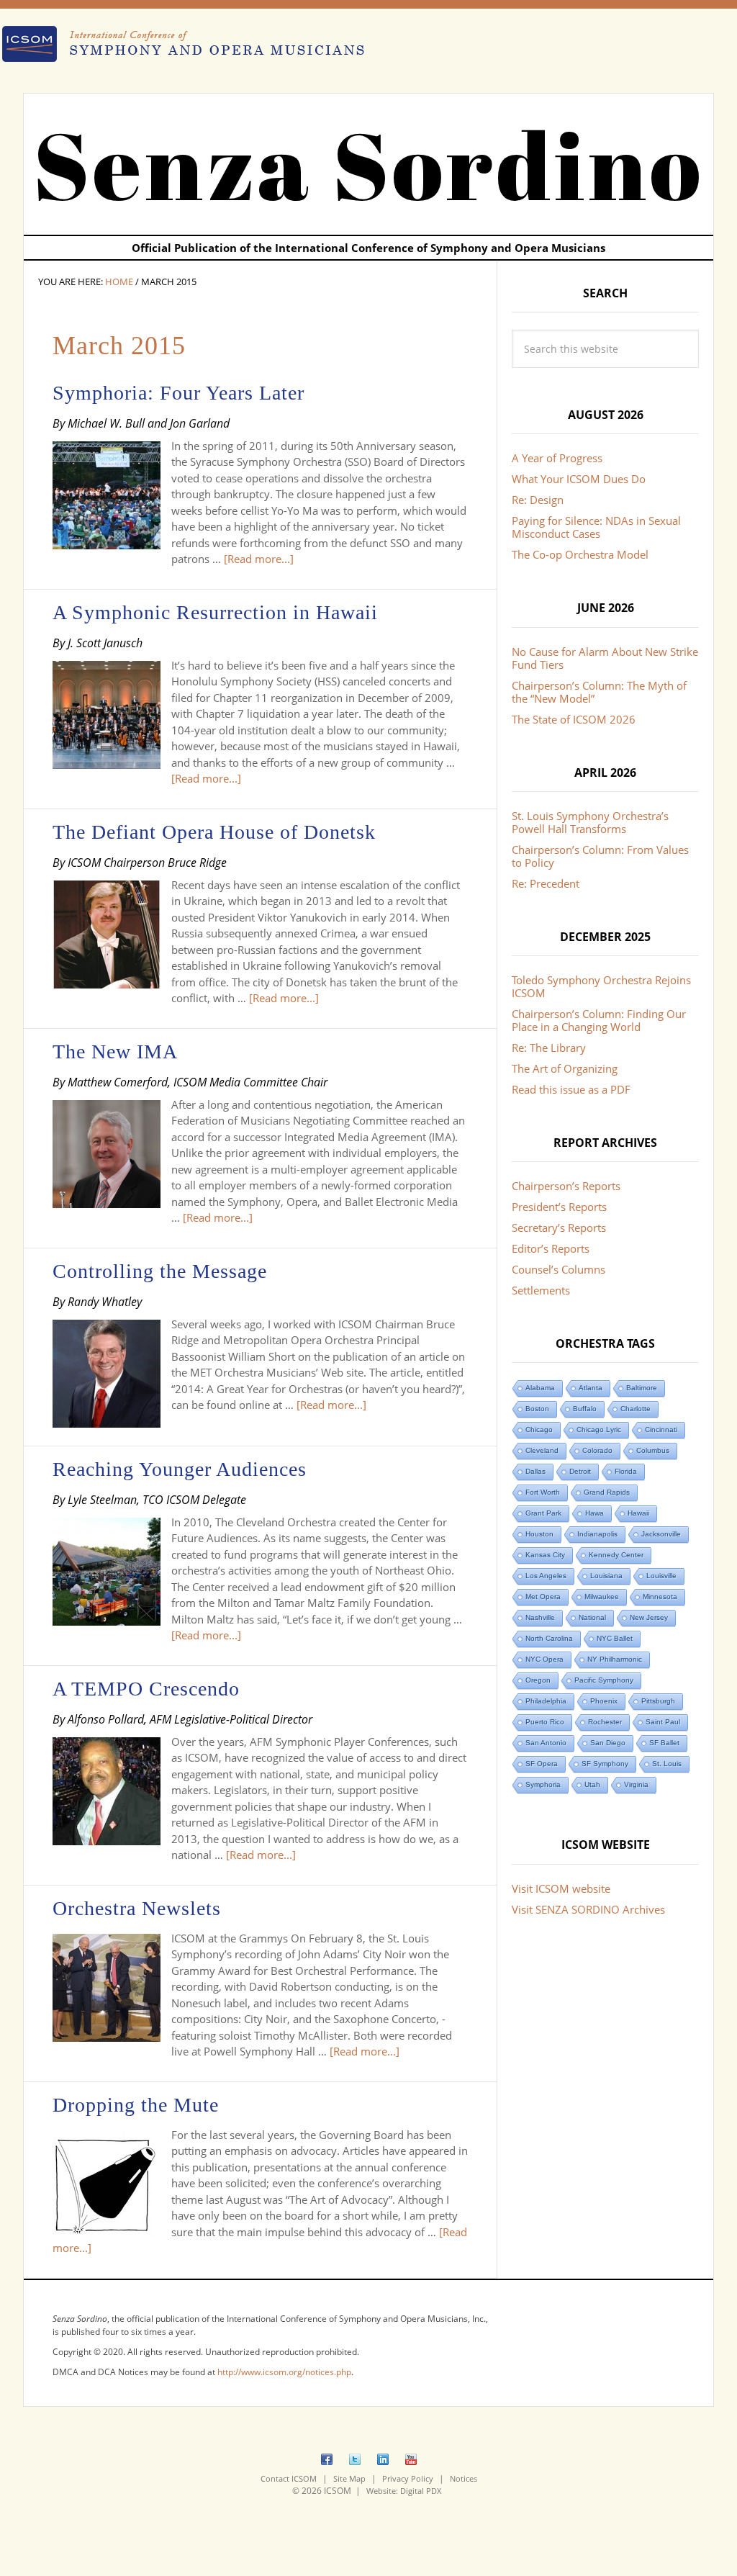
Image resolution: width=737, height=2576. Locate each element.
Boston (537, 1409)
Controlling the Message (160, 1271)
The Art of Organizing (565, 1068)
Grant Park (543, 1513)
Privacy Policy (408, 2478)
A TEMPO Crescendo (146, 1689)
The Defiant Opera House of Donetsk (214, 832)
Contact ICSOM (289, 2478)
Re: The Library (549, 1048)
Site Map (349, 2478)
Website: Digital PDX (404, 2491)
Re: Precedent (546, 883)
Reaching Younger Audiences (180, 1469)
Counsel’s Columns (559, 1269)
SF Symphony (605, 1764)
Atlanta (591, 1388)
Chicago (539, 1429)
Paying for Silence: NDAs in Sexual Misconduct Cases (596, 527)
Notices (464, 2478)
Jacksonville (661, 1534)
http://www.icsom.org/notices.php (284, 2372)
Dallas (535, 1471)
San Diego (608, 1743)
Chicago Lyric (599, 1429)
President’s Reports (559, 1207)
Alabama (540, 1388)
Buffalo (585, 1409)
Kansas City (545, 1555)
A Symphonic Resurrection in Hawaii (215, 612)
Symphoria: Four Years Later (178, 393)
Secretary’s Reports (559, 1228)
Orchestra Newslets (137, 1908)
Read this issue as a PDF (571, 1089)
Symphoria (543, 1784)
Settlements (541, 1290)
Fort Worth (543, 1492)
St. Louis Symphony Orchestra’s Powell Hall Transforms (590, 822)
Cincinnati (661, 1429)
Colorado (597, 1450)
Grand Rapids (607, 1492)
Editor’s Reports (551, 1248)
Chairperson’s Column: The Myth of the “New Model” (599, 692)
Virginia (636, 1784)
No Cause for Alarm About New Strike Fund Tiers (605, 658)
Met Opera (543, 1597)
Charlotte (636, 1409)
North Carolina (549, 1638)
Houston (539, 1534)
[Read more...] (259, 559)
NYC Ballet (615, 1638)
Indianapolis (597, 1534)
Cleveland (542, 1450)
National (592, 1617)
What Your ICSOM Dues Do (579, 479)
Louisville (661, 1576)
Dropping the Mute (136, 2105)
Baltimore (642, 1388)
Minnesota (660, 1597)
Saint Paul (663, 1722)
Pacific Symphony (604, 1680)
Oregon (538, 1680)
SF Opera (542, 1764)
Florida (626, 1471)
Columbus (653, 1450)
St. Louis (667, 1764)
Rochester (605, 1722)
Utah (592, 1784)
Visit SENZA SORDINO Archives (588, 1909)
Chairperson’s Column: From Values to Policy (600, 856)
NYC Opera (544, 1659)
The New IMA (115, 1051)
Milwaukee (602, 1597)
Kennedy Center (616, 1555)
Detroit (580, 1471)
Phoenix (604, 1701)
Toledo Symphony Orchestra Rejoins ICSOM (601, 986)
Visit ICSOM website (561, 1888)
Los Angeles (546, 1576)
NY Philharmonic (615, 1659)
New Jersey (649, 1617)
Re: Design (538, 500)
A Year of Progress (557, 458)
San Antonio (546, 1743)
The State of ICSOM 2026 (574, 719)
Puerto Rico (545, 1722)
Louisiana (606, 1576)
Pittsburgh (658, 1701)
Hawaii (638, 1513)
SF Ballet (664, 1743)
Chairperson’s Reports (566, 1186)
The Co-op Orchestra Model (580, 554)
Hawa (594, 1513)
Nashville (540, 1617)
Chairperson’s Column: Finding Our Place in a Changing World (599, 1020)
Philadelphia (546, 1701)
